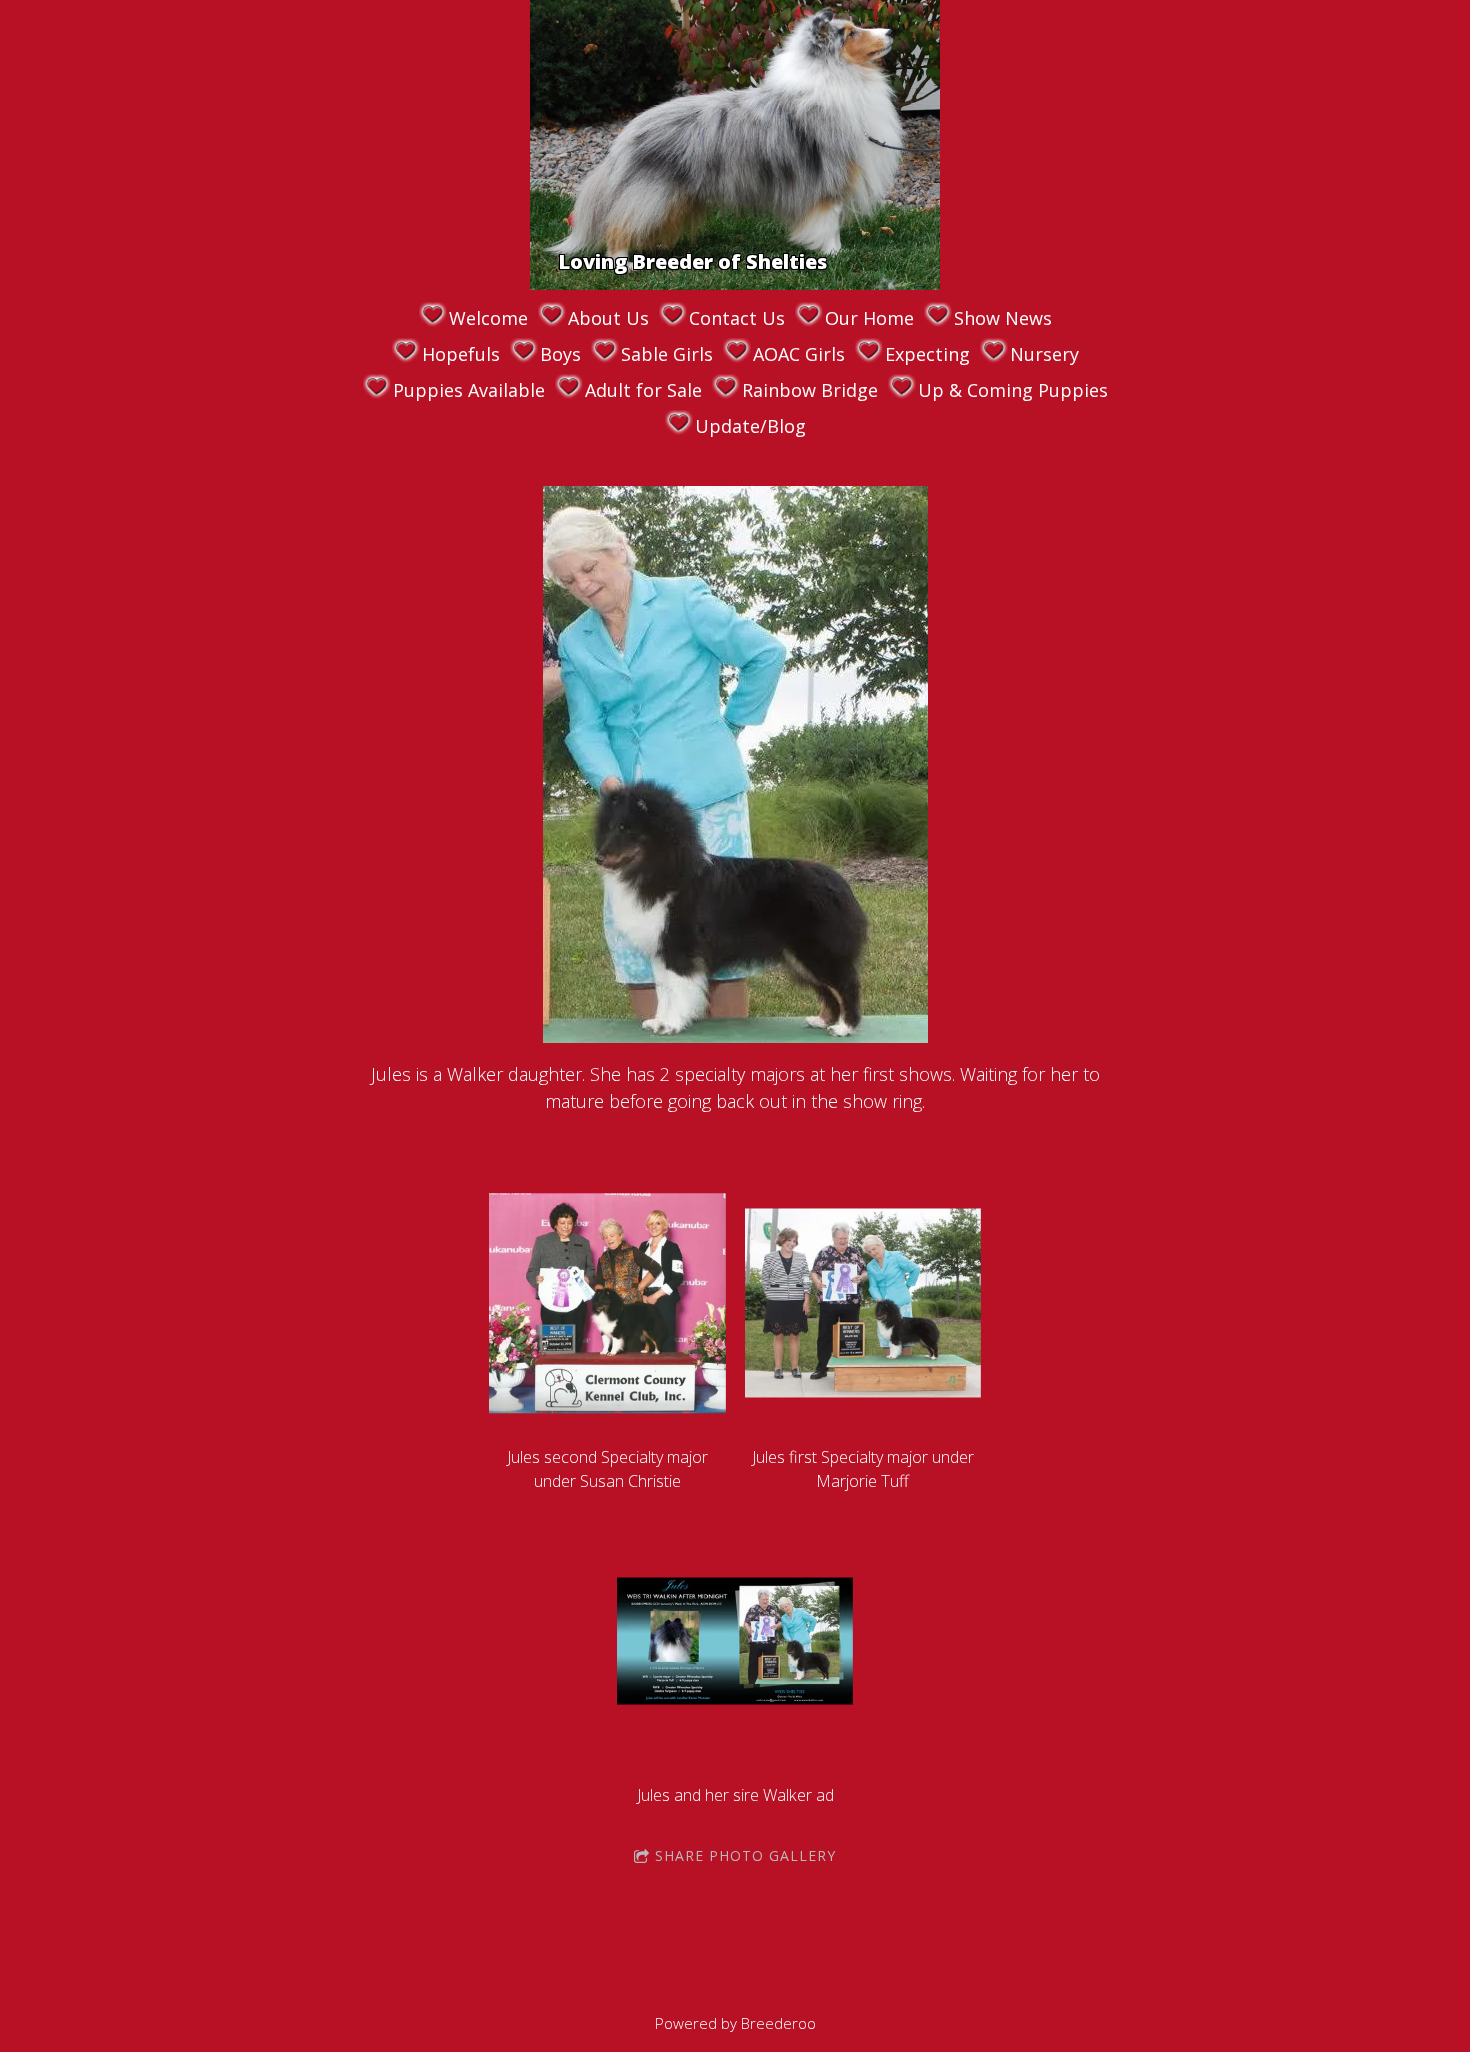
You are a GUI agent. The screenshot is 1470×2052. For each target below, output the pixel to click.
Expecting (927, 354)
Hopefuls (461, 354)
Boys (560, 354)
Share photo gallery (745, 1855)
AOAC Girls (799, 354)
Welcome (488, 318)
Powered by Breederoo (735, 2023)
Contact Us (737, 318)
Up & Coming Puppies (1013, 390)
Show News (1003, 318)
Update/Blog (750, 426)
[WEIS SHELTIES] (688, 222)
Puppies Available (469, 390)
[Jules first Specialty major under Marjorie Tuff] (863, 1303)
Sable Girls (667, 354)
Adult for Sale (643, 390)
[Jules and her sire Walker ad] (735, 1641)
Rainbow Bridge (810, 390)
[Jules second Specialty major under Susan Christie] (607, 1303)
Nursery (1044, 354)
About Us (608, 318)
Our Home (869, 318)
